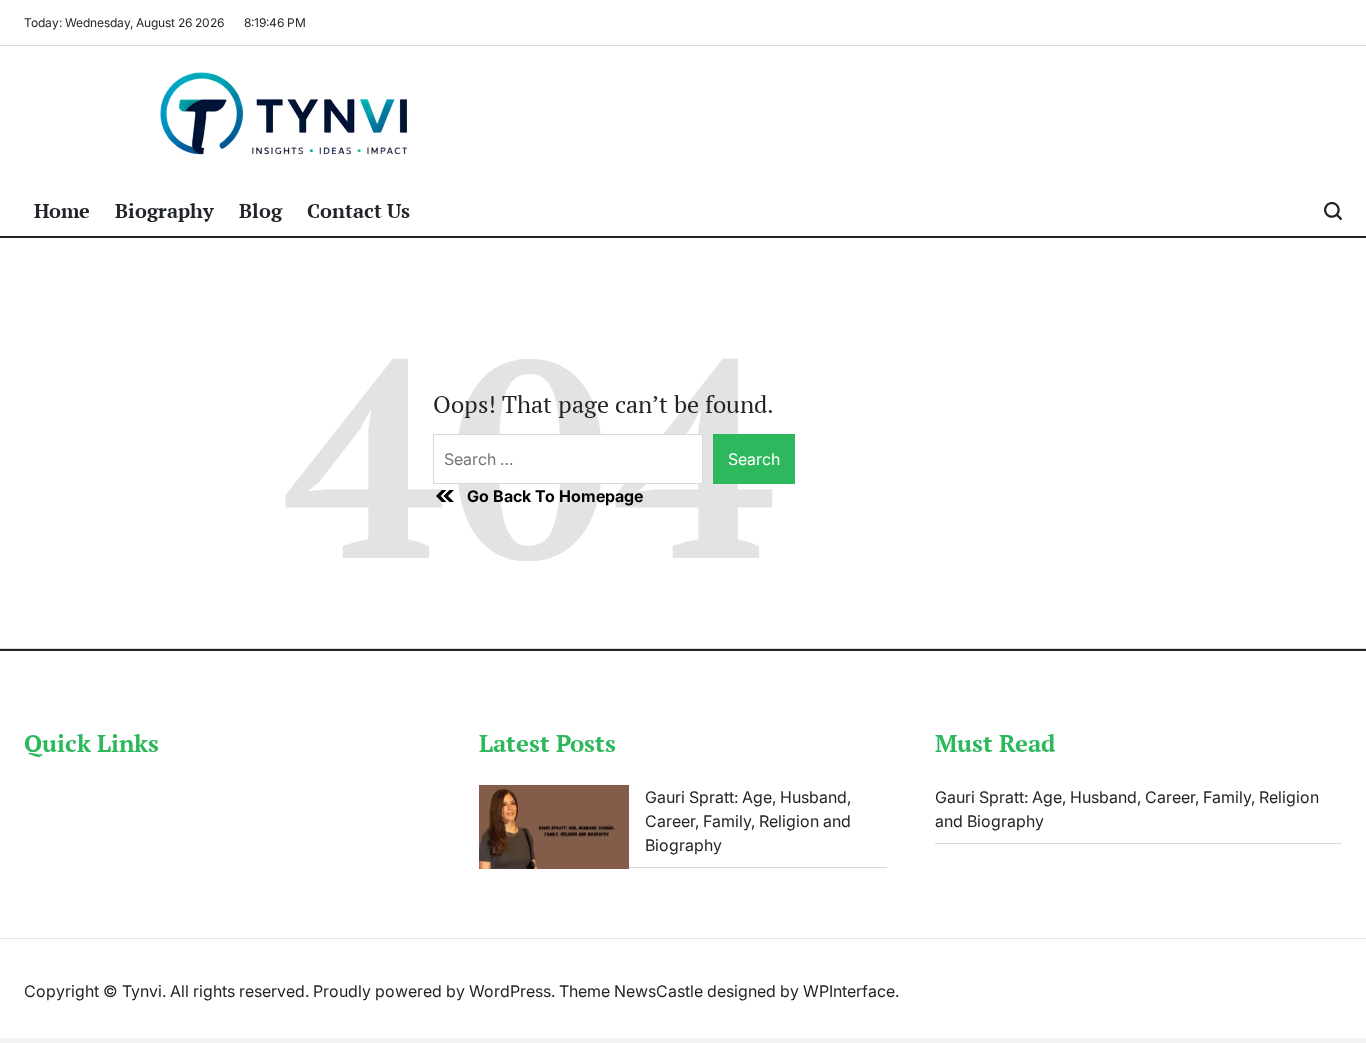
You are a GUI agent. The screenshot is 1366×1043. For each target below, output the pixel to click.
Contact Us (358, 210)
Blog (260, 210)
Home (62, 210)
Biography (164, 210)
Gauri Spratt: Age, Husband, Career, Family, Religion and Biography (748, 821)
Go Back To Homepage (555, 496)
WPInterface (849, 991)
